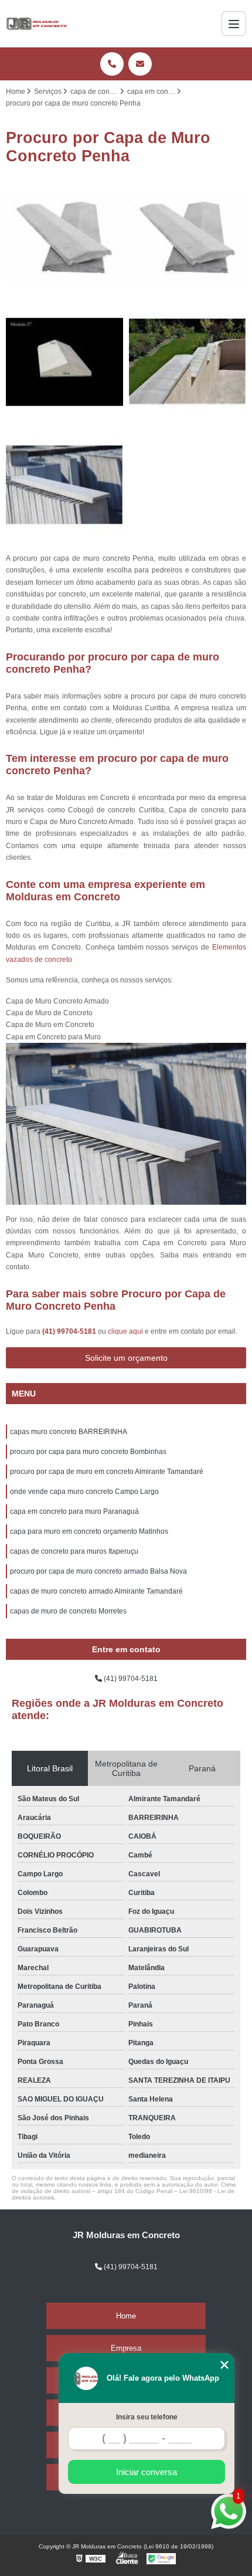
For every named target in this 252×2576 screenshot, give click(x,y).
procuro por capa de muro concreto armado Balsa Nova (98, 1571)
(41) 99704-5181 (70, 1331)
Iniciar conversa (147, 2472)
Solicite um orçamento (126, 1358)
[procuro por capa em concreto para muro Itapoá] (64, 239)
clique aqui (125, 1331)
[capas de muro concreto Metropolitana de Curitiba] (188, 362)
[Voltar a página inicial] (37, 23)
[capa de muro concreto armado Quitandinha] (64, 362)
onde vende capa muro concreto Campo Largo (84, 1492)
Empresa (126, 2348)
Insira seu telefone (147, 2417)
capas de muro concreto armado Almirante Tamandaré (96, 1591)
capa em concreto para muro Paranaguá (74, 1511)
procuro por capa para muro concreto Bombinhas (88, 1452)
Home (126, 2316)
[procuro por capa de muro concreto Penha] (64, 485)
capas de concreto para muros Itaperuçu (74, 1551)
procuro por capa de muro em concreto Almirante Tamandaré (107, 1472)
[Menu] (234, 23)
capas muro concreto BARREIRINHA (69, 1432)
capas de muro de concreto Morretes (68, 1611)
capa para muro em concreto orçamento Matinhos (89, 1531)
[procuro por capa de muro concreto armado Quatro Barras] (188, 239)
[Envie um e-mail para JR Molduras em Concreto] (140, 64)
